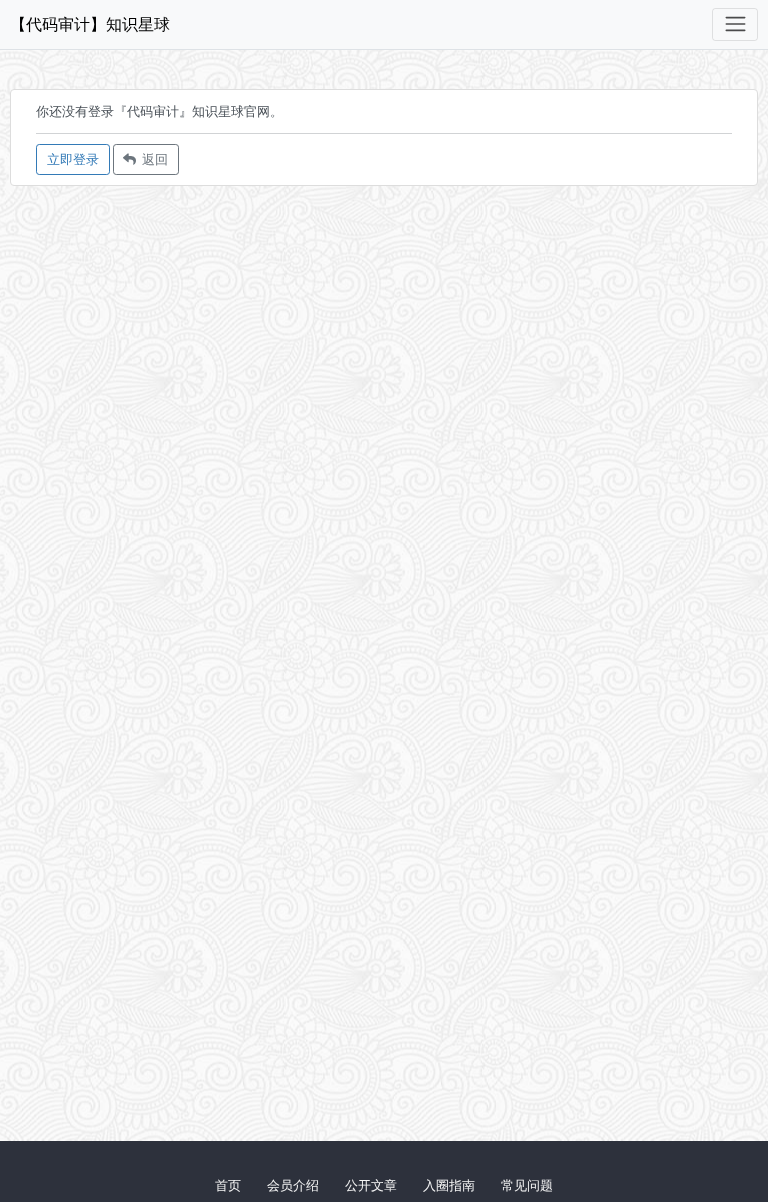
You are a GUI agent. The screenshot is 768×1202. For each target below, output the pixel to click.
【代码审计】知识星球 (90, 24)
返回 (152, 159)
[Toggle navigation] (735, 24)
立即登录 (73, 159)
